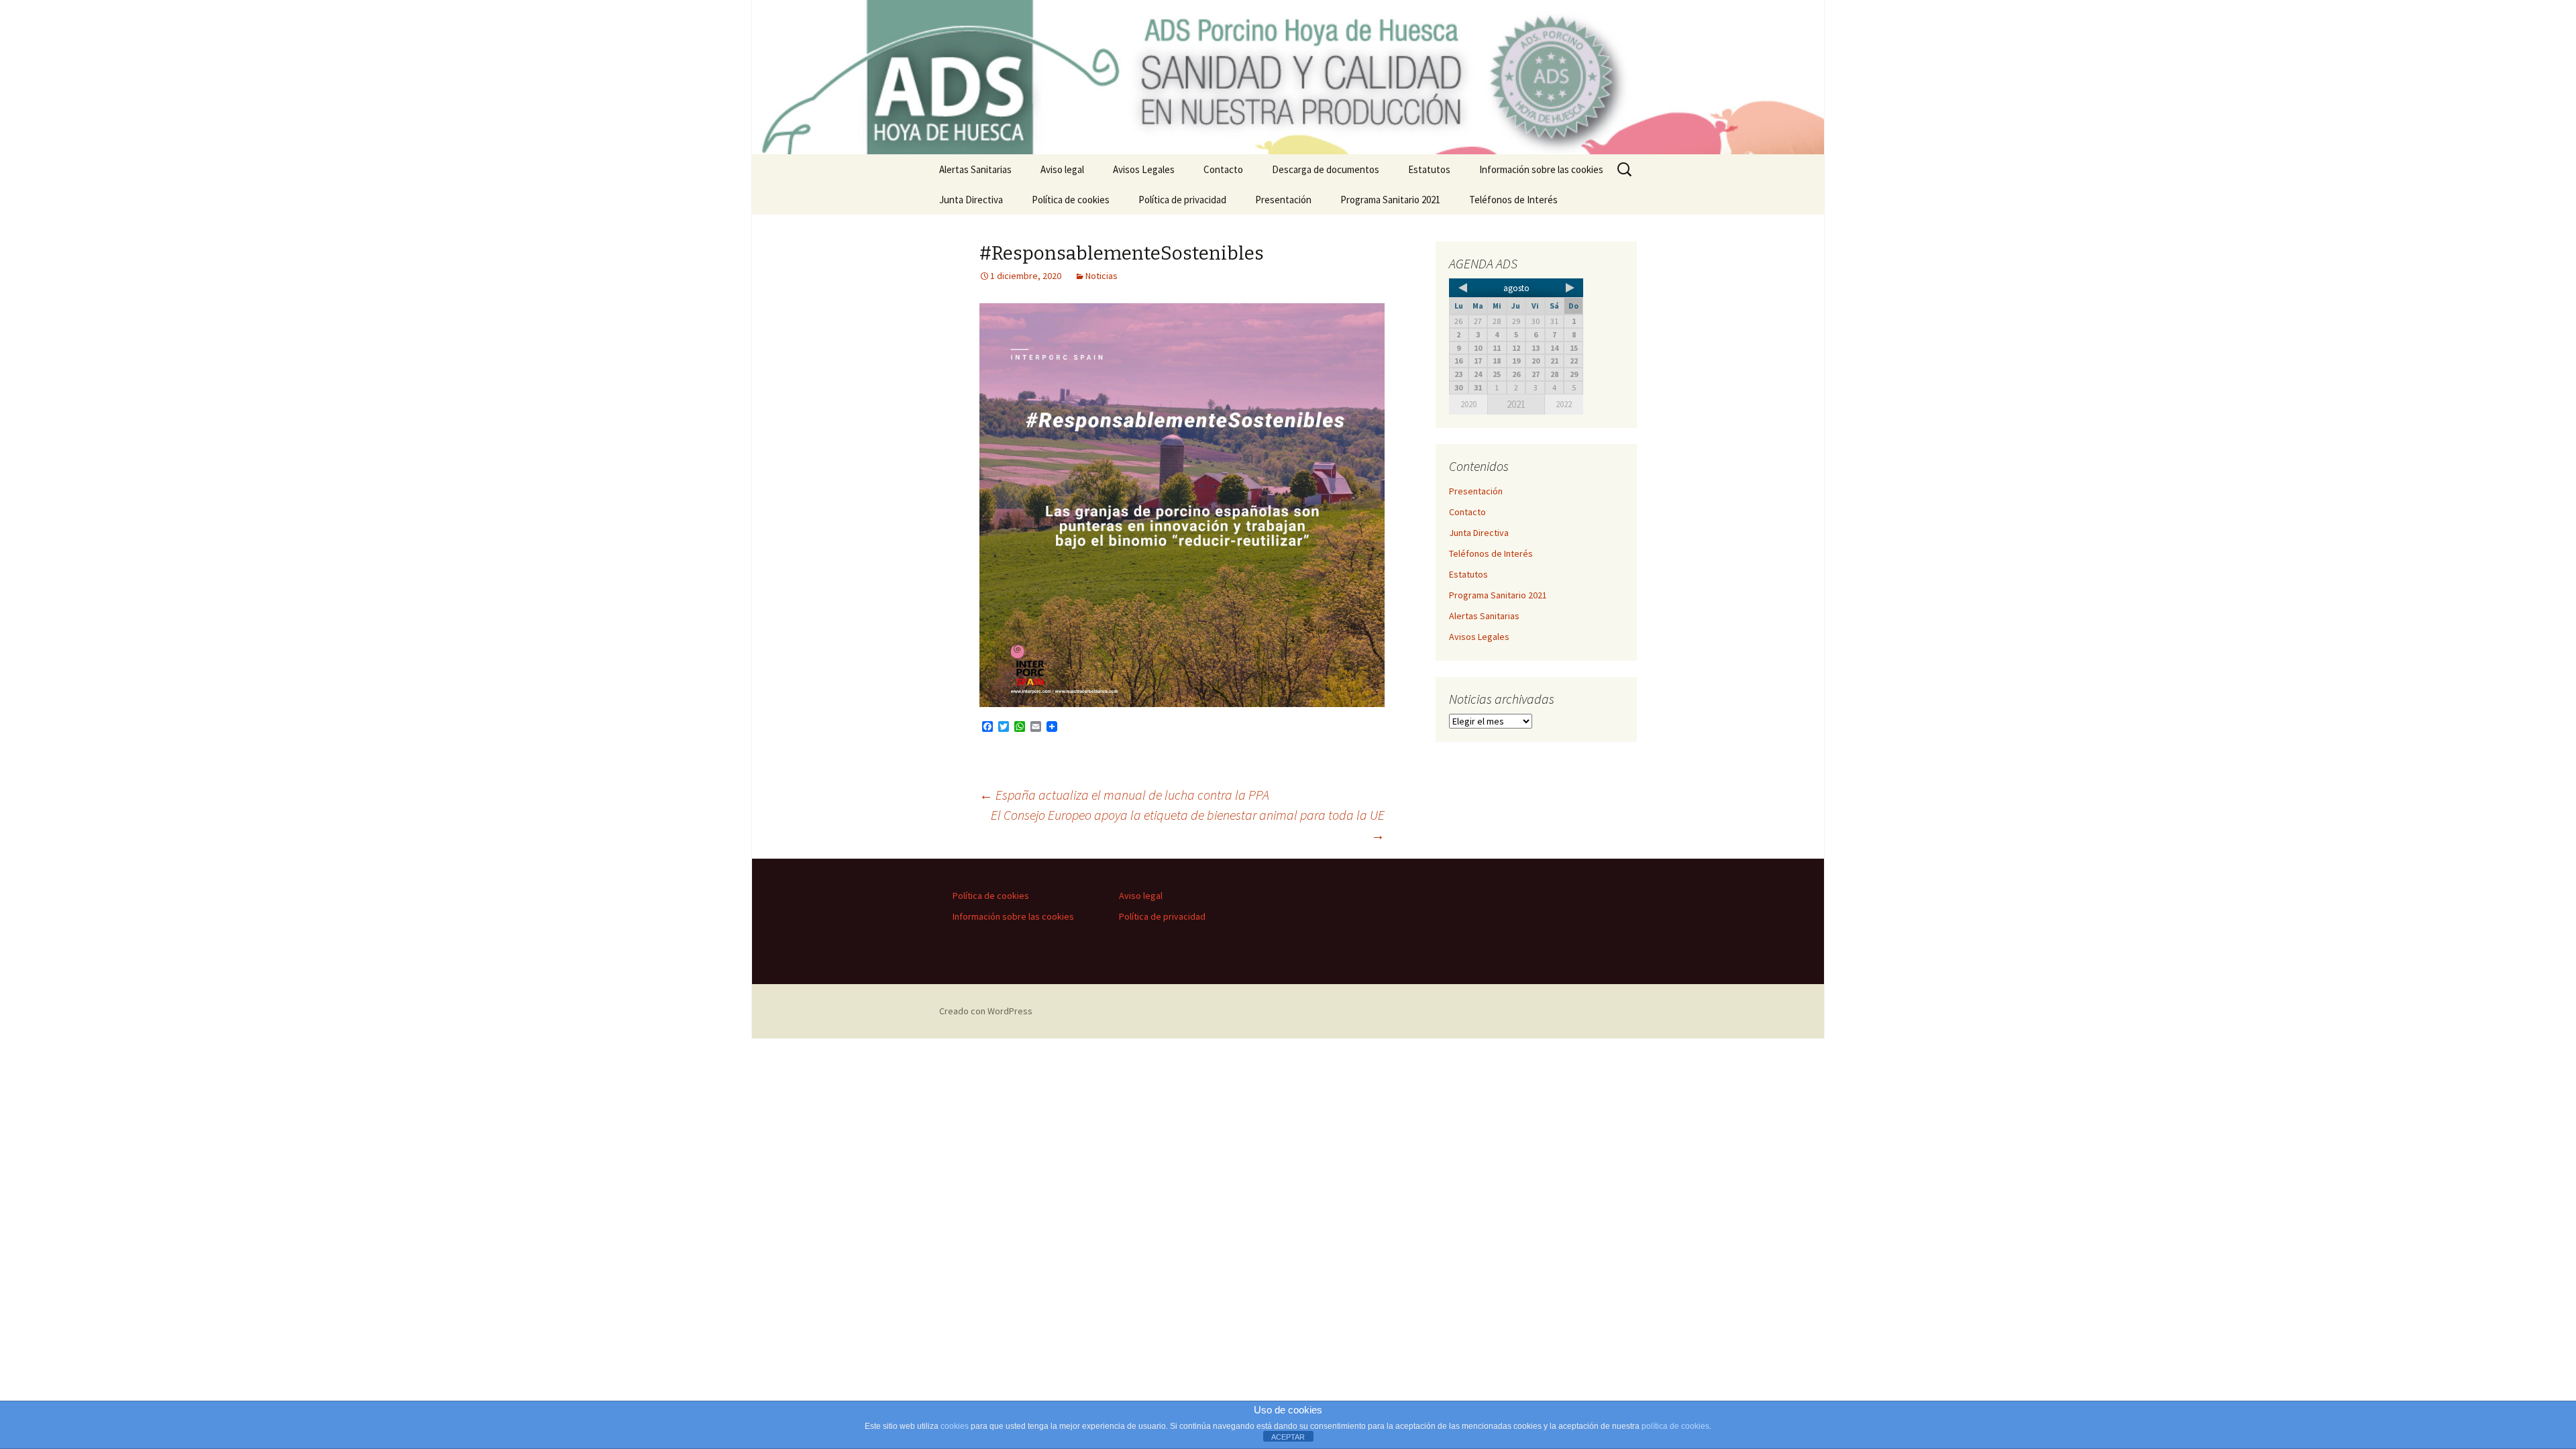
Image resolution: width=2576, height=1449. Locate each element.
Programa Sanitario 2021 (1390, 200)
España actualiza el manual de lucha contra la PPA (1124, 795)
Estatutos (1429, 169)
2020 (1468, 404)
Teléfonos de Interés (1513, 200)
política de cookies (1675, 1426)
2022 (1564, 404)
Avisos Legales (1144, 169)
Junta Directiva (971, 200)
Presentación (1283, 200)
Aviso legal (1062, 169)
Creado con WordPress (986, 1011)
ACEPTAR (1288, 1437)
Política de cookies (1071, 200)
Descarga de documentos (1326, 169)
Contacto (1223, 169)
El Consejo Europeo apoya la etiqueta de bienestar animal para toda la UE (1188, 825)
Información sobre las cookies (1541, 169)
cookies (955, 1426)
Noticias (1102, 276)
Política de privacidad (1182, 200)
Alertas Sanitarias (975, 169)
